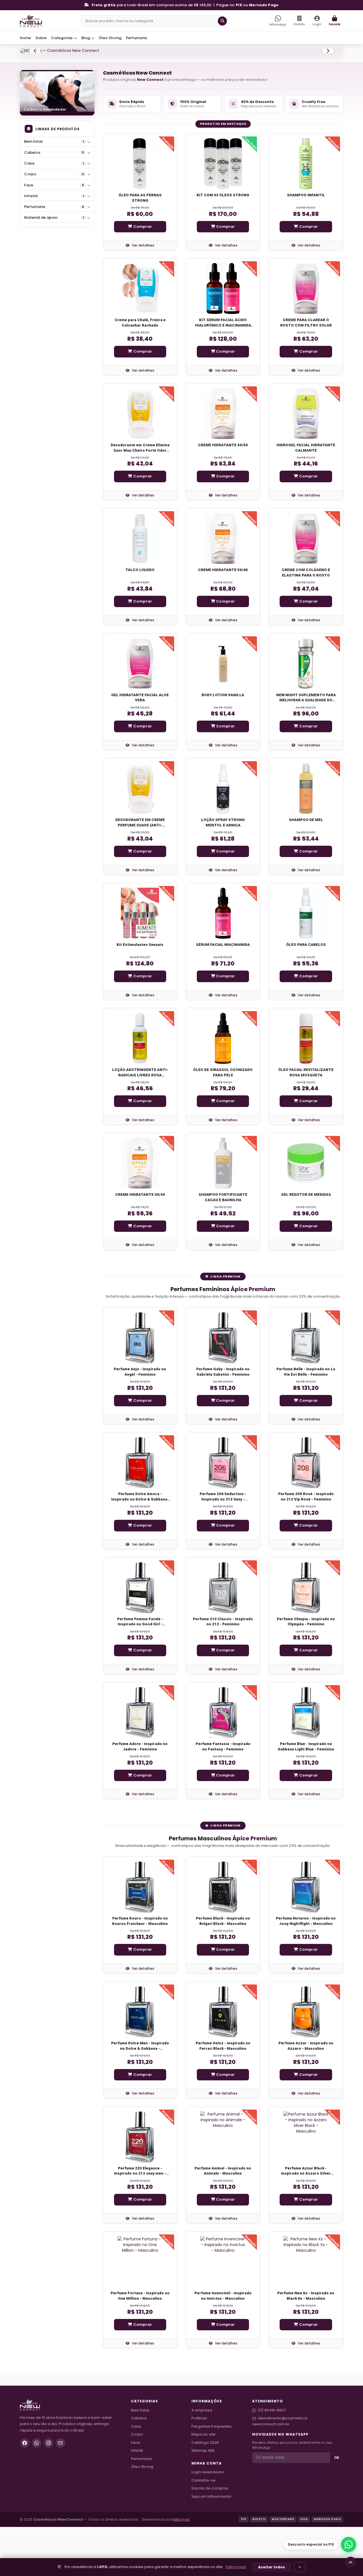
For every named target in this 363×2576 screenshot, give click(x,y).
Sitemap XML (203, 2500)
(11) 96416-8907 (272, 2459)
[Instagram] (48, 2492)
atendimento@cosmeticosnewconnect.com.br (280, 2470)
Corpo (54, 223)
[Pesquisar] (222, 21)
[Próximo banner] (328, 75)
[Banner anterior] (35, 75)
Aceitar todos (272, 2567)
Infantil (54, 245)
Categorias (62, 38)
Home (25, 38)
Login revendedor (208, 2521)
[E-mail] (60, 2492)
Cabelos (54, 202)
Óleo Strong (110, 38)
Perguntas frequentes (212, 2475)
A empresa (202, 2459)
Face (54, 234)
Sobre (41, 38)
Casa (54, 213)
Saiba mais (236, 2567)
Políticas (199, 2467)
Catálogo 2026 (205, 2492)
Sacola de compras (210, 2538)
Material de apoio (54, 267)
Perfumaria (136, 38)
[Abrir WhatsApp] (349, 2545)
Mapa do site (203, 2484)
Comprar (142, 276)
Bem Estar (54, 191)
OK (337, 2507)
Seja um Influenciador (212, 2546)
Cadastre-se (203, 2529)
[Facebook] (25, 2492)
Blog (86, 38)
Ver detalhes (143, 295)
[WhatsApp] (37, 2492)
